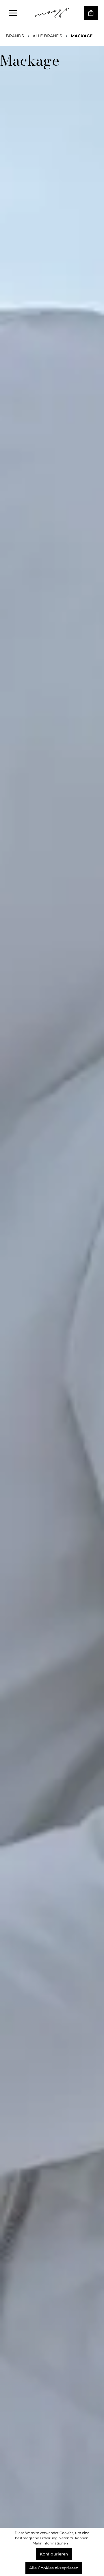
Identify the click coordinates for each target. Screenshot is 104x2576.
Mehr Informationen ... (52, 2543)
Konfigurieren (54, 2554)
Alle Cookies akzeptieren (54, 2568)
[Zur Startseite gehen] (52, 13)
